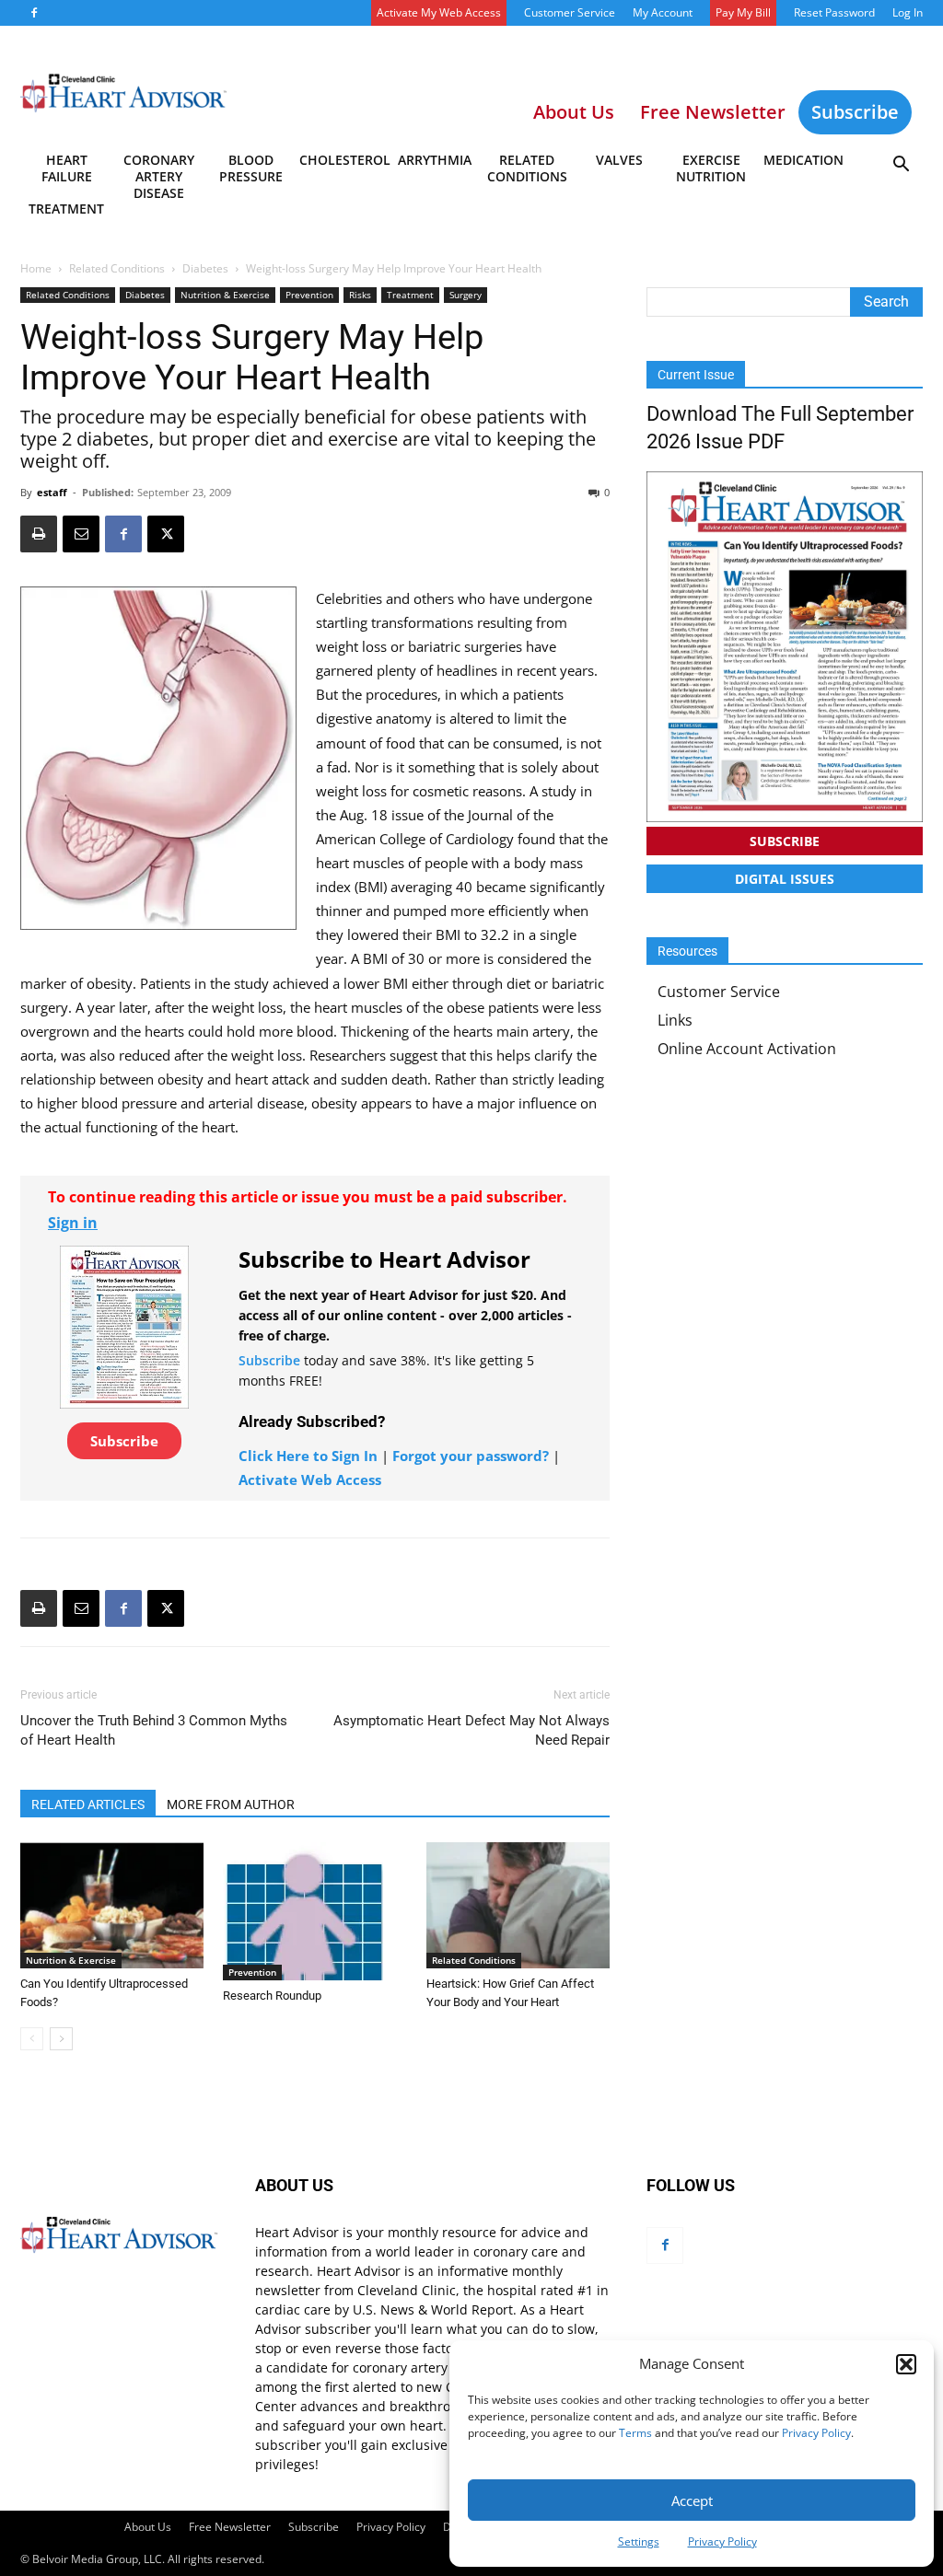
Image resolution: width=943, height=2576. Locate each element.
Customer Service (570, 12)
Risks (360, 295)
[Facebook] (34, 13)
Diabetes (205, 268)
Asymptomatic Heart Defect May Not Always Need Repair (471, 1730)
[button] (906, 2364)
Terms (635, 2433)
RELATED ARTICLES (88, 1804)
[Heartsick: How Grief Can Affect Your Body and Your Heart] (518, 1905)
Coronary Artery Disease (159, 171)
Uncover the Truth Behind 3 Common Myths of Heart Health (154, 1730)
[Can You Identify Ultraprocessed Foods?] (112, 1905)
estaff (52, 492)
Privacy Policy (816, 2433)
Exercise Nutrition (711, 168)
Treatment (66, 209)
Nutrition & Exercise (225, 295)
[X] (166, 534)
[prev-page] (32, 2039)
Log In (908, 12)
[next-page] (61, 2039)
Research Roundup (272, 1996)
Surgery (466, 295)
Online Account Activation (747, 1049)
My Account (663, 12)
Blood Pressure (251, 168)
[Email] (81, 534)
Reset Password (834, 12)
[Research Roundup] (314, 1911)
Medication (803, 160)
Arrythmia (435, 160)
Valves (619, 160)
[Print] (39, 534)
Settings (639, 2541)
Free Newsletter (230, 2527)
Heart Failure (67, 168)
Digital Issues (785, 879)
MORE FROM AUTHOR (231, 1804)
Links (675, 1020)
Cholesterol (344, 160)
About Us (148, 2527)
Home (36, 268)
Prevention (309, 295)
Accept (692, 2501)
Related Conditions (527, 168)
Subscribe (855, 112)
